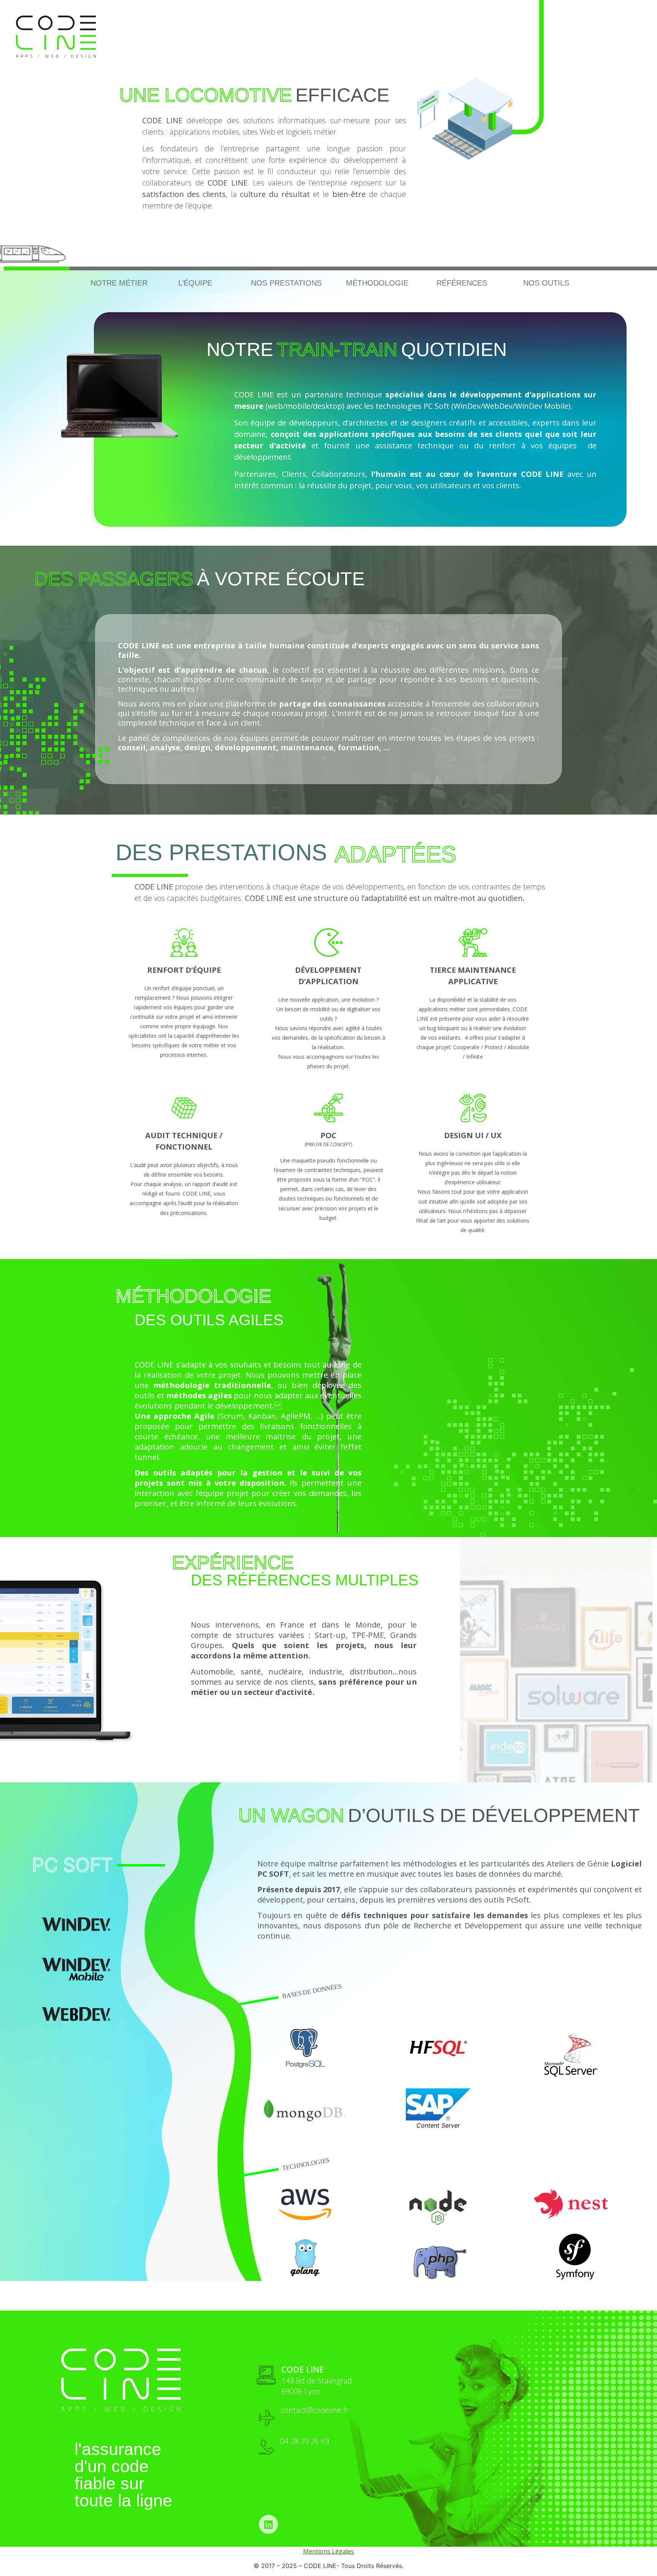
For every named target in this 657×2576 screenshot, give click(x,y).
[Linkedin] (268, 2524)
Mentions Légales (328, 2551)
